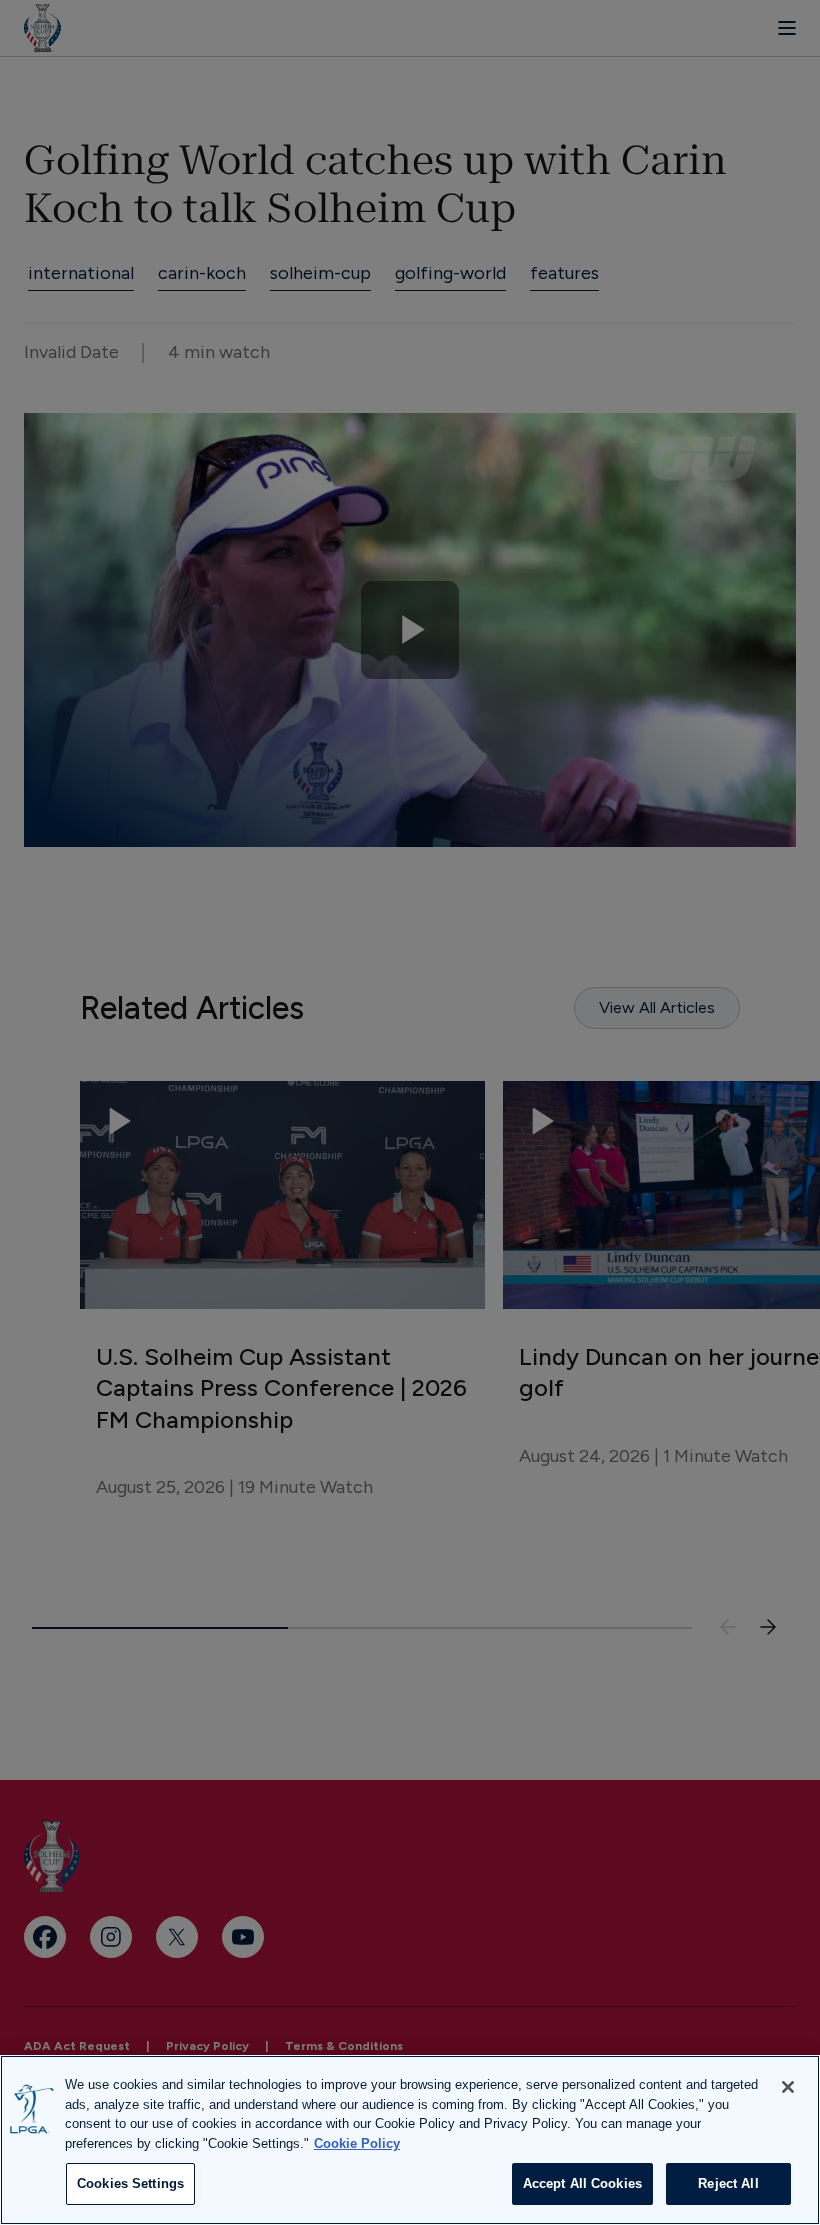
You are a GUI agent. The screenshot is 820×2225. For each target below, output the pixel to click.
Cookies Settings (130, 2183)
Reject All (728, 2183)
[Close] (788, 2087)
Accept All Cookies (582, 2183)
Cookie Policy (357, 2143)
